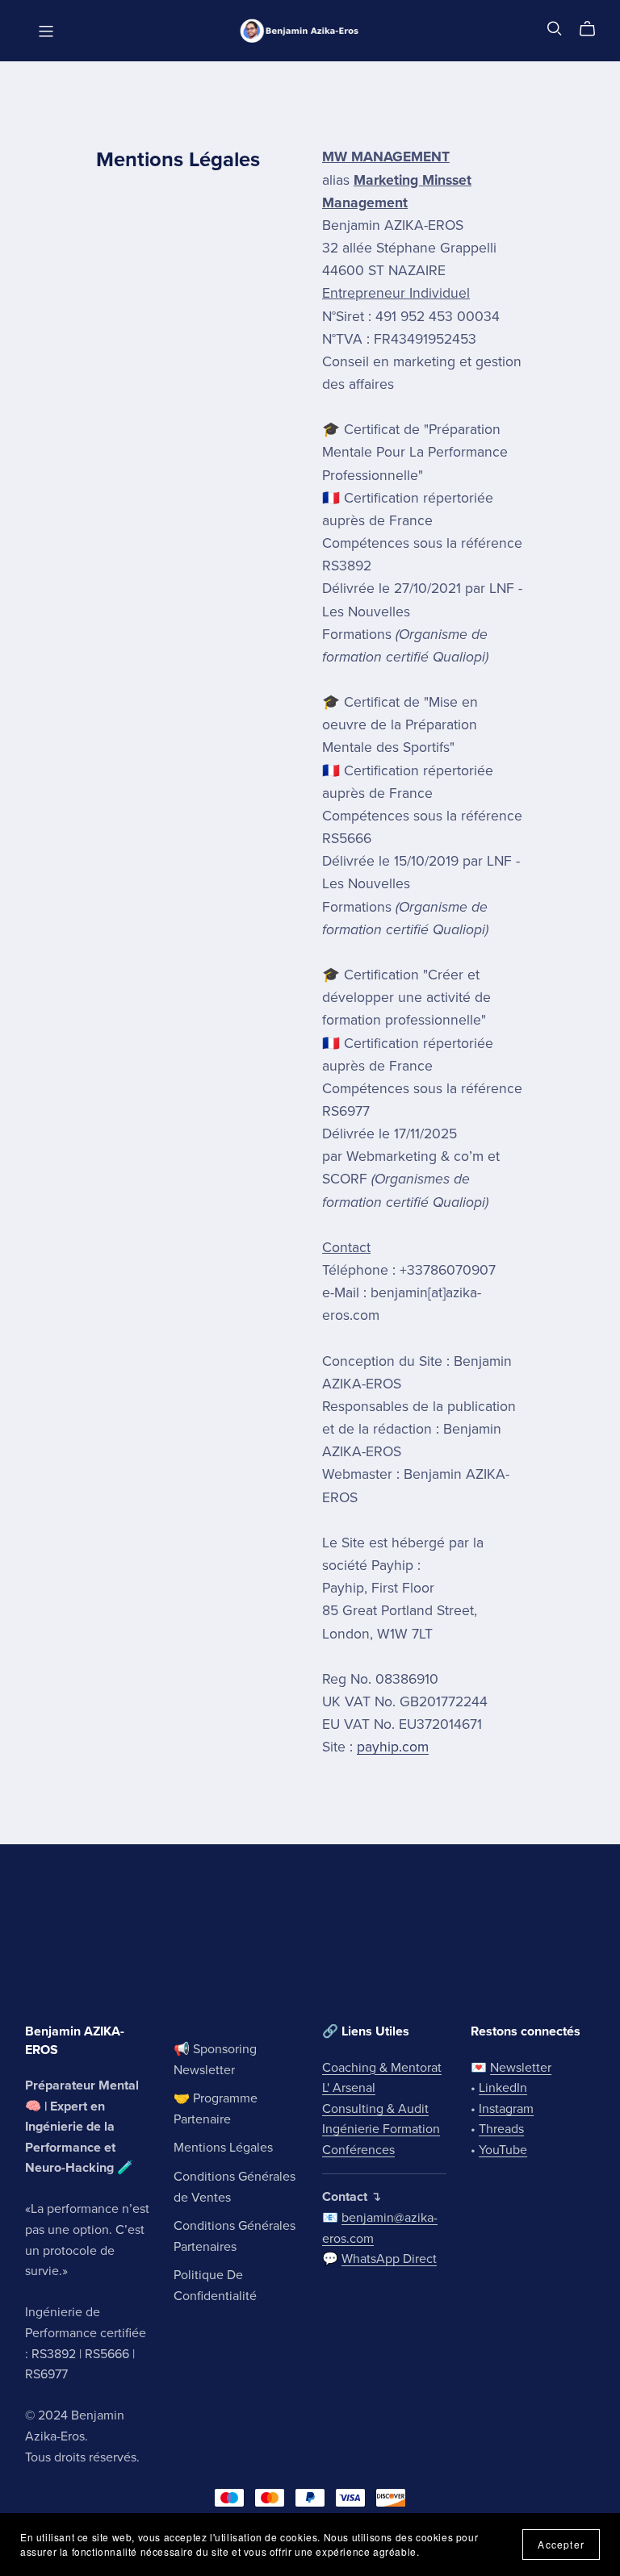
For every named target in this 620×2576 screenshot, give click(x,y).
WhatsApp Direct (389, 2259)
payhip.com (393, 1747)
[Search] (555, 29)
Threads (501, 2129)
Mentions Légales (223, 2148)
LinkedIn (503, 2088)
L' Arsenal (349, 2088)
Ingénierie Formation (381, 2129)
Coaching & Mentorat (382, 2068)
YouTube (503, 2150)
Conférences (358, 2150)
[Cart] (594, 29)
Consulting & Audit (375, 2109)
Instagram (506, 2109)
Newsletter (521, 2068)
